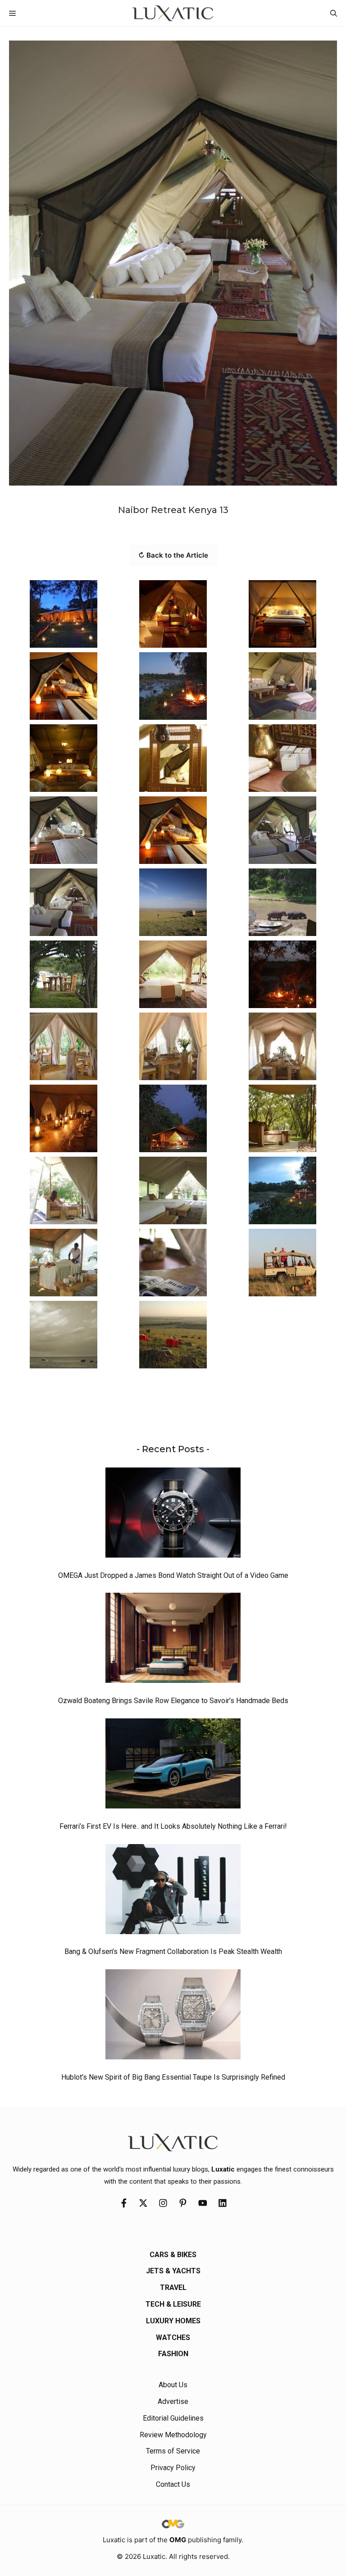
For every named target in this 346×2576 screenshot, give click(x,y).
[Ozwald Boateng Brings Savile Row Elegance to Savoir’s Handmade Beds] (173, 1640)
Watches (173, 2337)
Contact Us (173, 2484)
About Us (173, 2385)
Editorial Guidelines (173, 2418)
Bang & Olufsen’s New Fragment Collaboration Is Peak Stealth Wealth (173, 1951)
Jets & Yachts (173, 2271)
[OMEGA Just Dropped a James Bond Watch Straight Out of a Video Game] (173, 1515)
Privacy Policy (173, 2468)
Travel (173, 2288)
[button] (334, 13)
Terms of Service (173, 2451)
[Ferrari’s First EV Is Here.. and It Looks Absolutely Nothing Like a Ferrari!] (173, 1766)
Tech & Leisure (173, 2304)
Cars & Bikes (173, 2255)
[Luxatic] (173, 13)
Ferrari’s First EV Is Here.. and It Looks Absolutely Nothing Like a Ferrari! (173, 1826)
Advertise (173, 2401)
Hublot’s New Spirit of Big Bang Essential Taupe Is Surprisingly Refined (173, 2077)
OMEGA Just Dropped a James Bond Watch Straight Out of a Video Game (173, 1575)
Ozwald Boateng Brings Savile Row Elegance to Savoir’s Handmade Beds (173, 1701)
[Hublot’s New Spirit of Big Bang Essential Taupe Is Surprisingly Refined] (173, 2017)
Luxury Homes (173, 2321)
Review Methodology (173, 2435)
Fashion (173, 2354)
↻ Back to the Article (173, 555)
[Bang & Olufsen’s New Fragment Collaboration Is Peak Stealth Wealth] (173, 1891)
